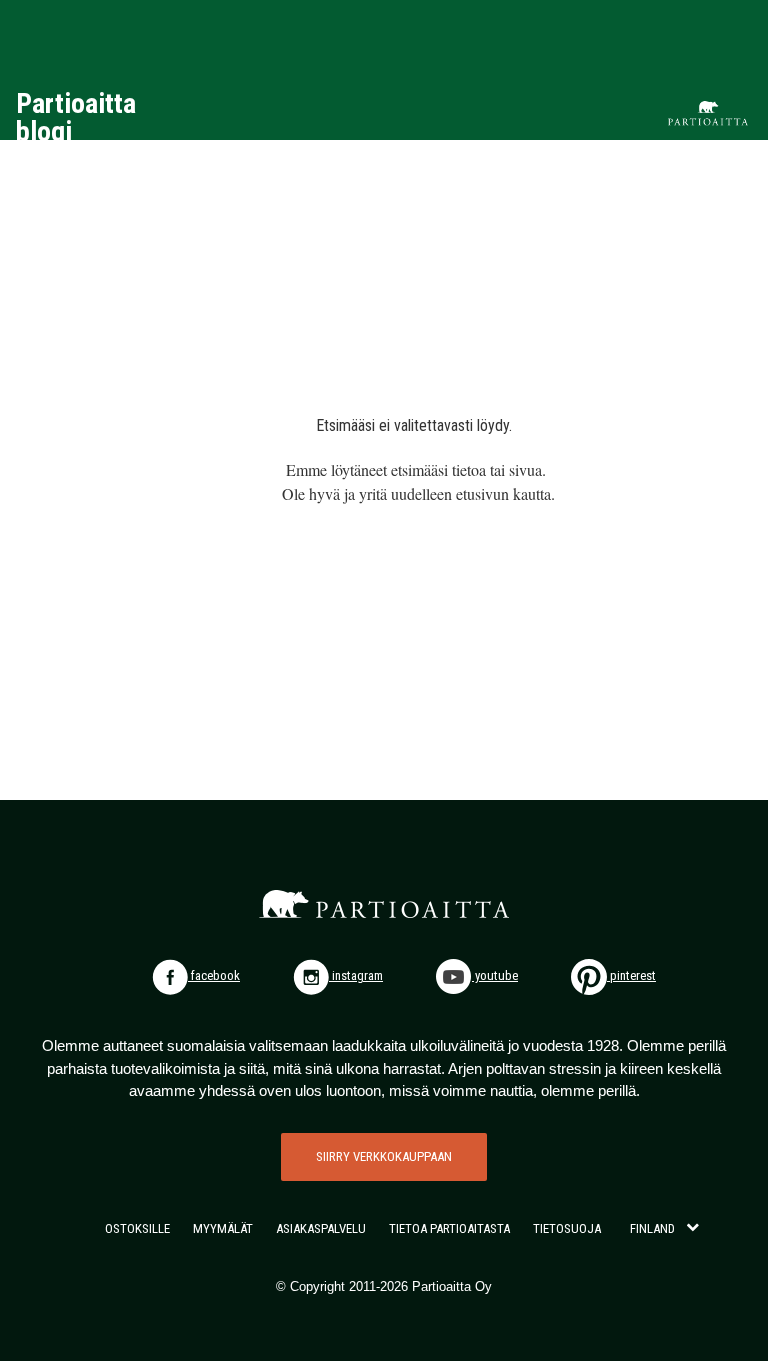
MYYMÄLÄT (223, 1228)
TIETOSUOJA (567, 1228)
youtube (495, 975)
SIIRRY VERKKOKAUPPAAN (384, 1156)
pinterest (631, 975)
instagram (356, 975)
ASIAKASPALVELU (321, 1228)
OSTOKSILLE (137, 1228)
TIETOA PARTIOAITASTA (449, 1228)
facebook (214, 975)
